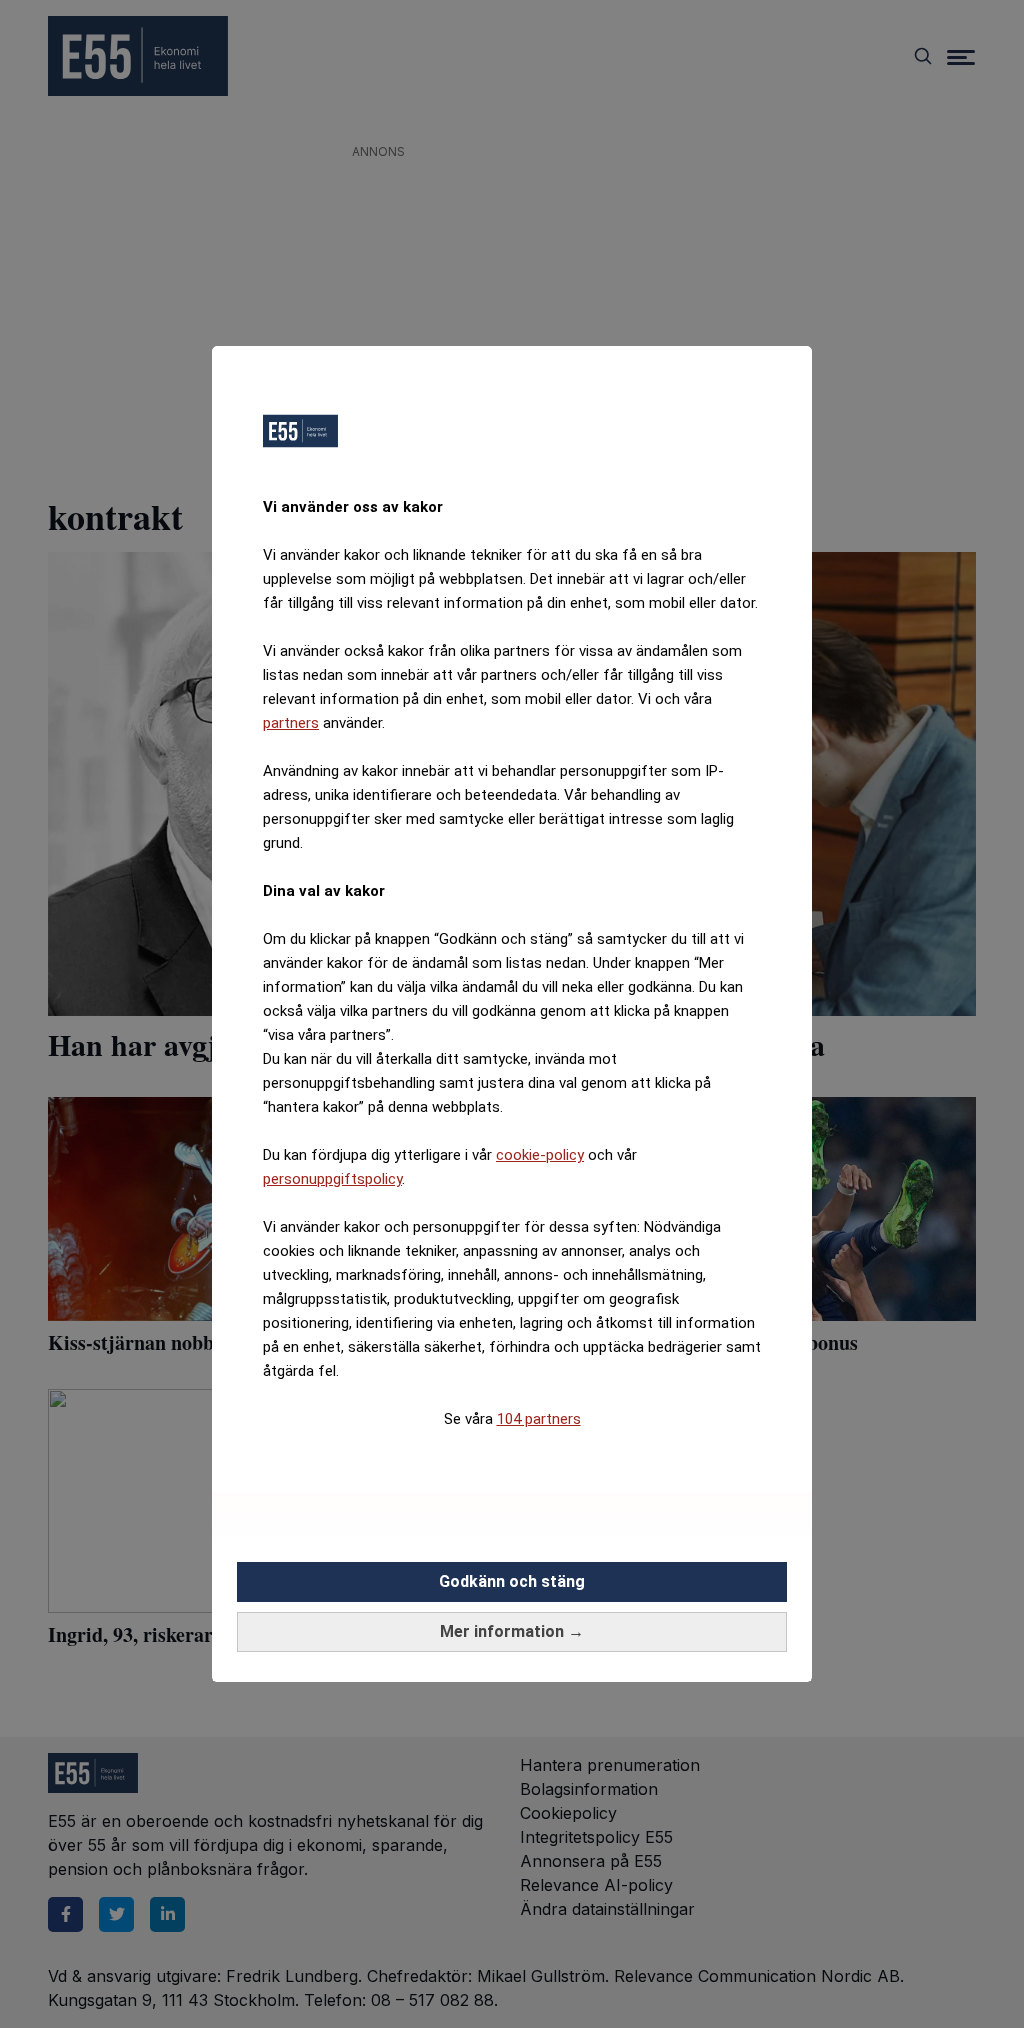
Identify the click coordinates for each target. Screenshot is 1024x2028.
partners (291, 723)
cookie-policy (540, 1155)
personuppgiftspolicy (332, 1179)
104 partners (539, 1419)
